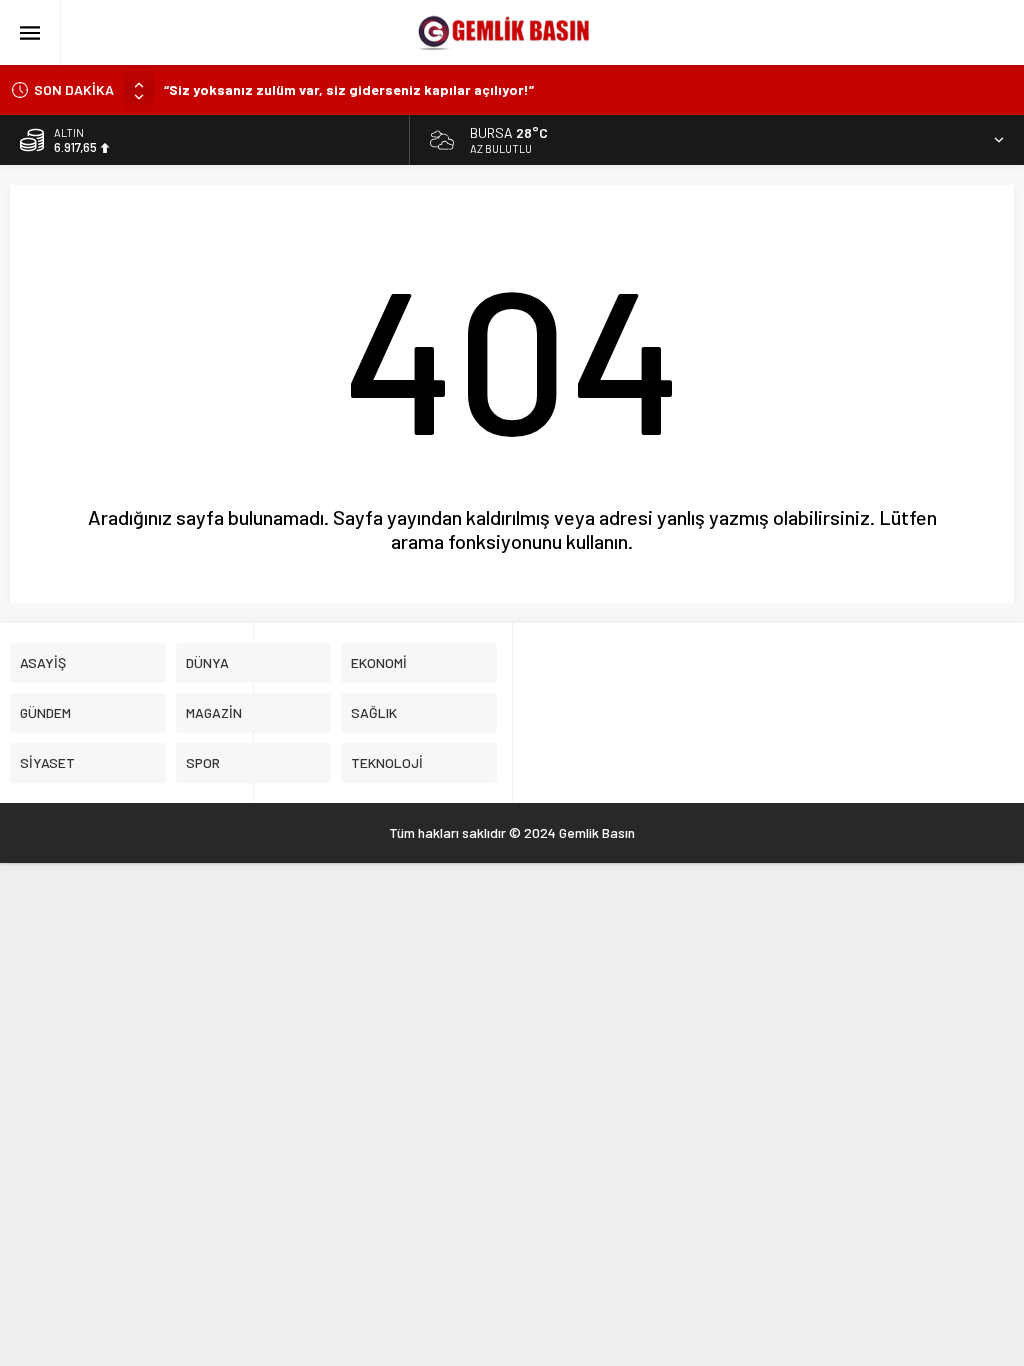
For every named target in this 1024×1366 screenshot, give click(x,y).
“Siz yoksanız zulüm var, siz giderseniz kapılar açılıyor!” (349, 89)
